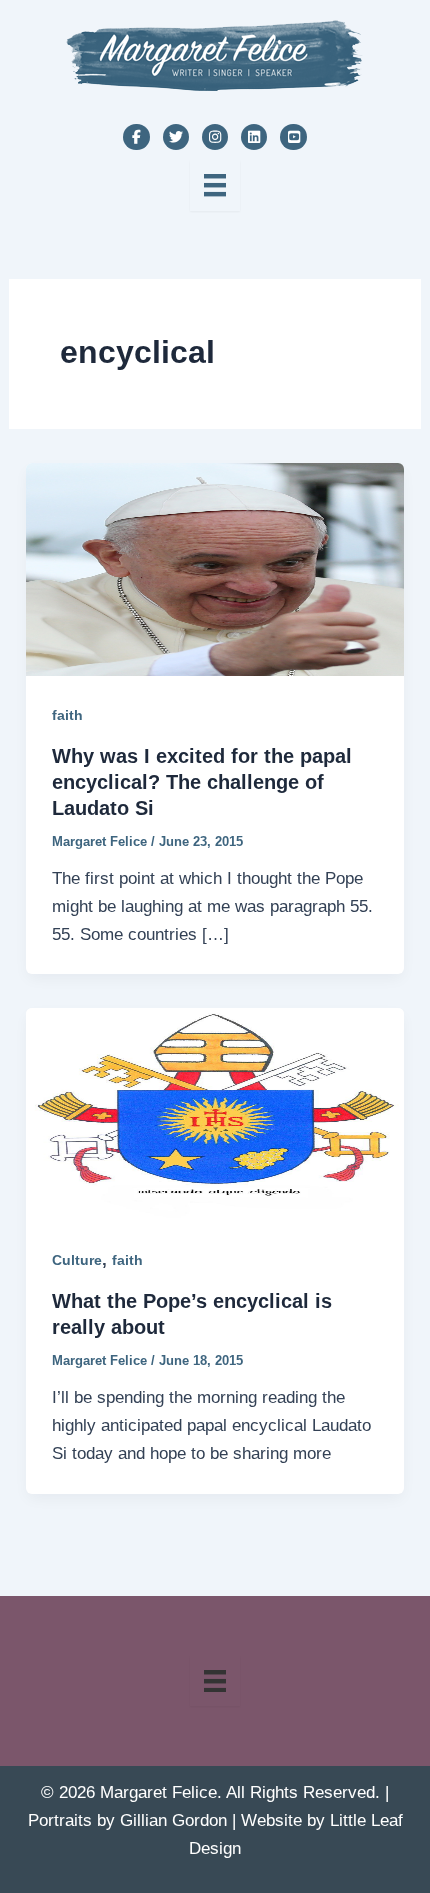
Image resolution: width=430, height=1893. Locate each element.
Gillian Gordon (173, 1820)
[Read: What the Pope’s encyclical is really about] (215, 1113)
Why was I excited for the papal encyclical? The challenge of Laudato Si (202, 782)
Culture (77, 1260)
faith (67, 715)
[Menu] (215, 185)
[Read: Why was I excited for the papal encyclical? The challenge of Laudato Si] (215, 568)
